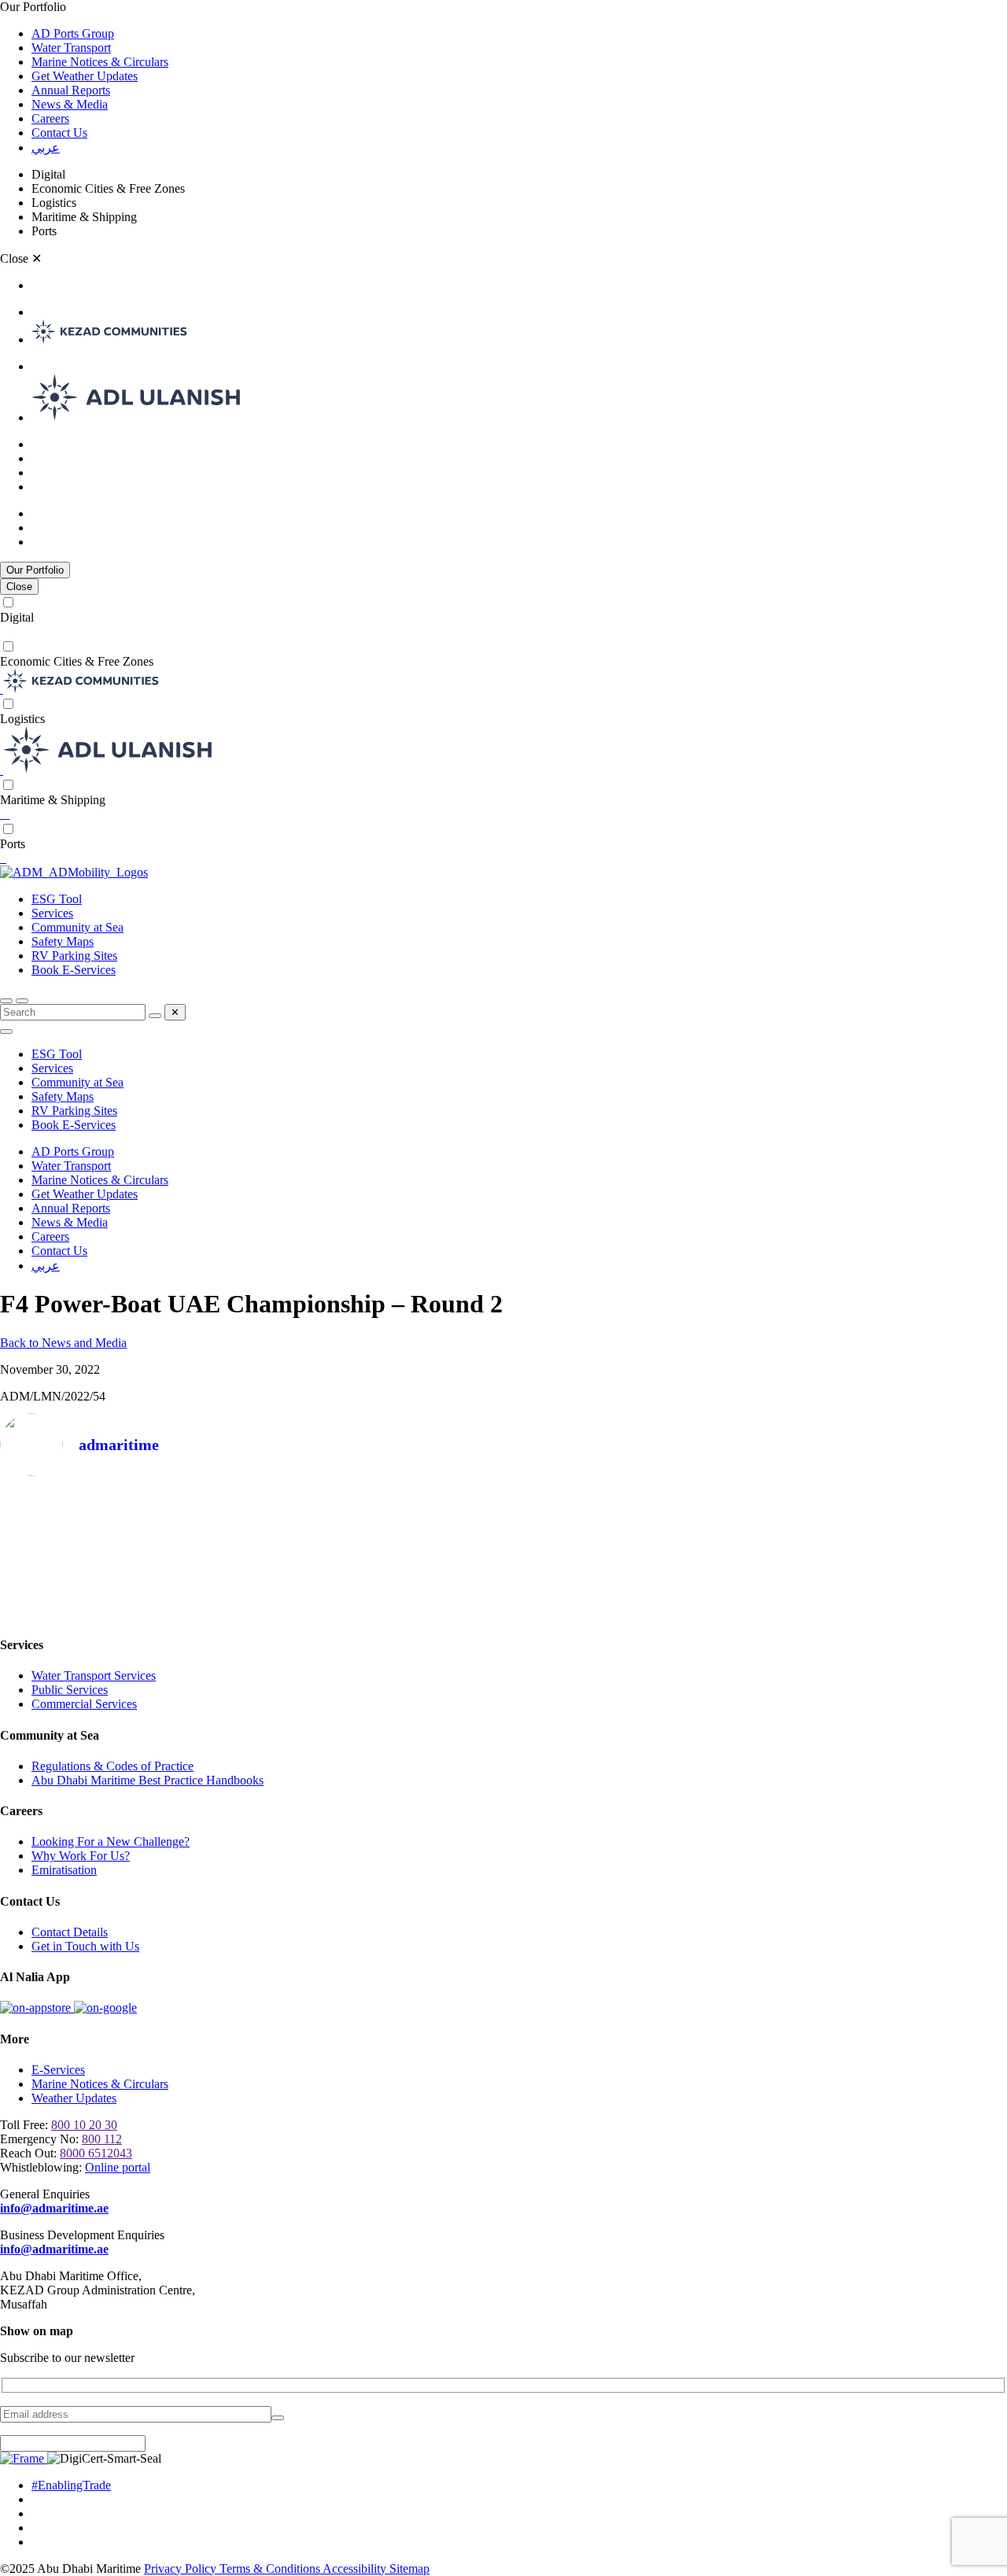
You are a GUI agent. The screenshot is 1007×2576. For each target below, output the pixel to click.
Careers (50, 118)
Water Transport (71, 48)
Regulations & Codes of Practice (113, 1766)
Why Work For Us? (81, 1856)
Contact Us (59, 133)
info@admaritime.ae (54, 2208)
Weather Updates (74, 2098)
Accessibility (356, 2569)
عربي (46, 148)
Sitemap (409, 2569)
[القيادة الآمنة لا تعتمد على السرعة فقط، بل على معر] (503, 1550)
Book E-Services (74, 970)
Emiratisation (64, 1870)
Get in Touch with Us (85, 1946)
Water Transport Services (94, 1676)
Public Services (70, 1690)
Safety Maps (63, 941)
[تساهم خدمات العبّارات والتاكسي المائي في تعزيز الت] (706, 1550)
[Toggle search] (6, 1001)
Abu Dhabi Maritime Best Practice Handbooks (148, 1780)
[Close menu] (6, 1032)
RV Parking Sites (74, 956)
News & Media (70, 104)
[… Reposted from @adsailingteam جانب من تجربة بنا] (98, 1550)
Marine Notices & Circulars (100, 62)
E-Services (58, 2070)
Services (52, 913)
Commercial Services (84, 1704)
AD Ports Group (73, 33)
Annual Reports (71, 90)
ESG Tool (57, 899)
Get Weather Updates (85, 76)
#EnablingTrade (71, 2485)
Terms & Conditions (271, 2569)
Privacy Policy (182, 2569)
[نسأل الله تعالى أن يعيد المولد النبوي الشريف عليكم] (301, 1550)
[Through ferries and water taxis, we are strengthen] (909, 1550)
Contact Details (70, 1932)
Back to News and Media (63, 1343)
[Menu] (22, 1001)
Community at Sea (77, 927)
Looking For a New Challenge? (111, 1842)
